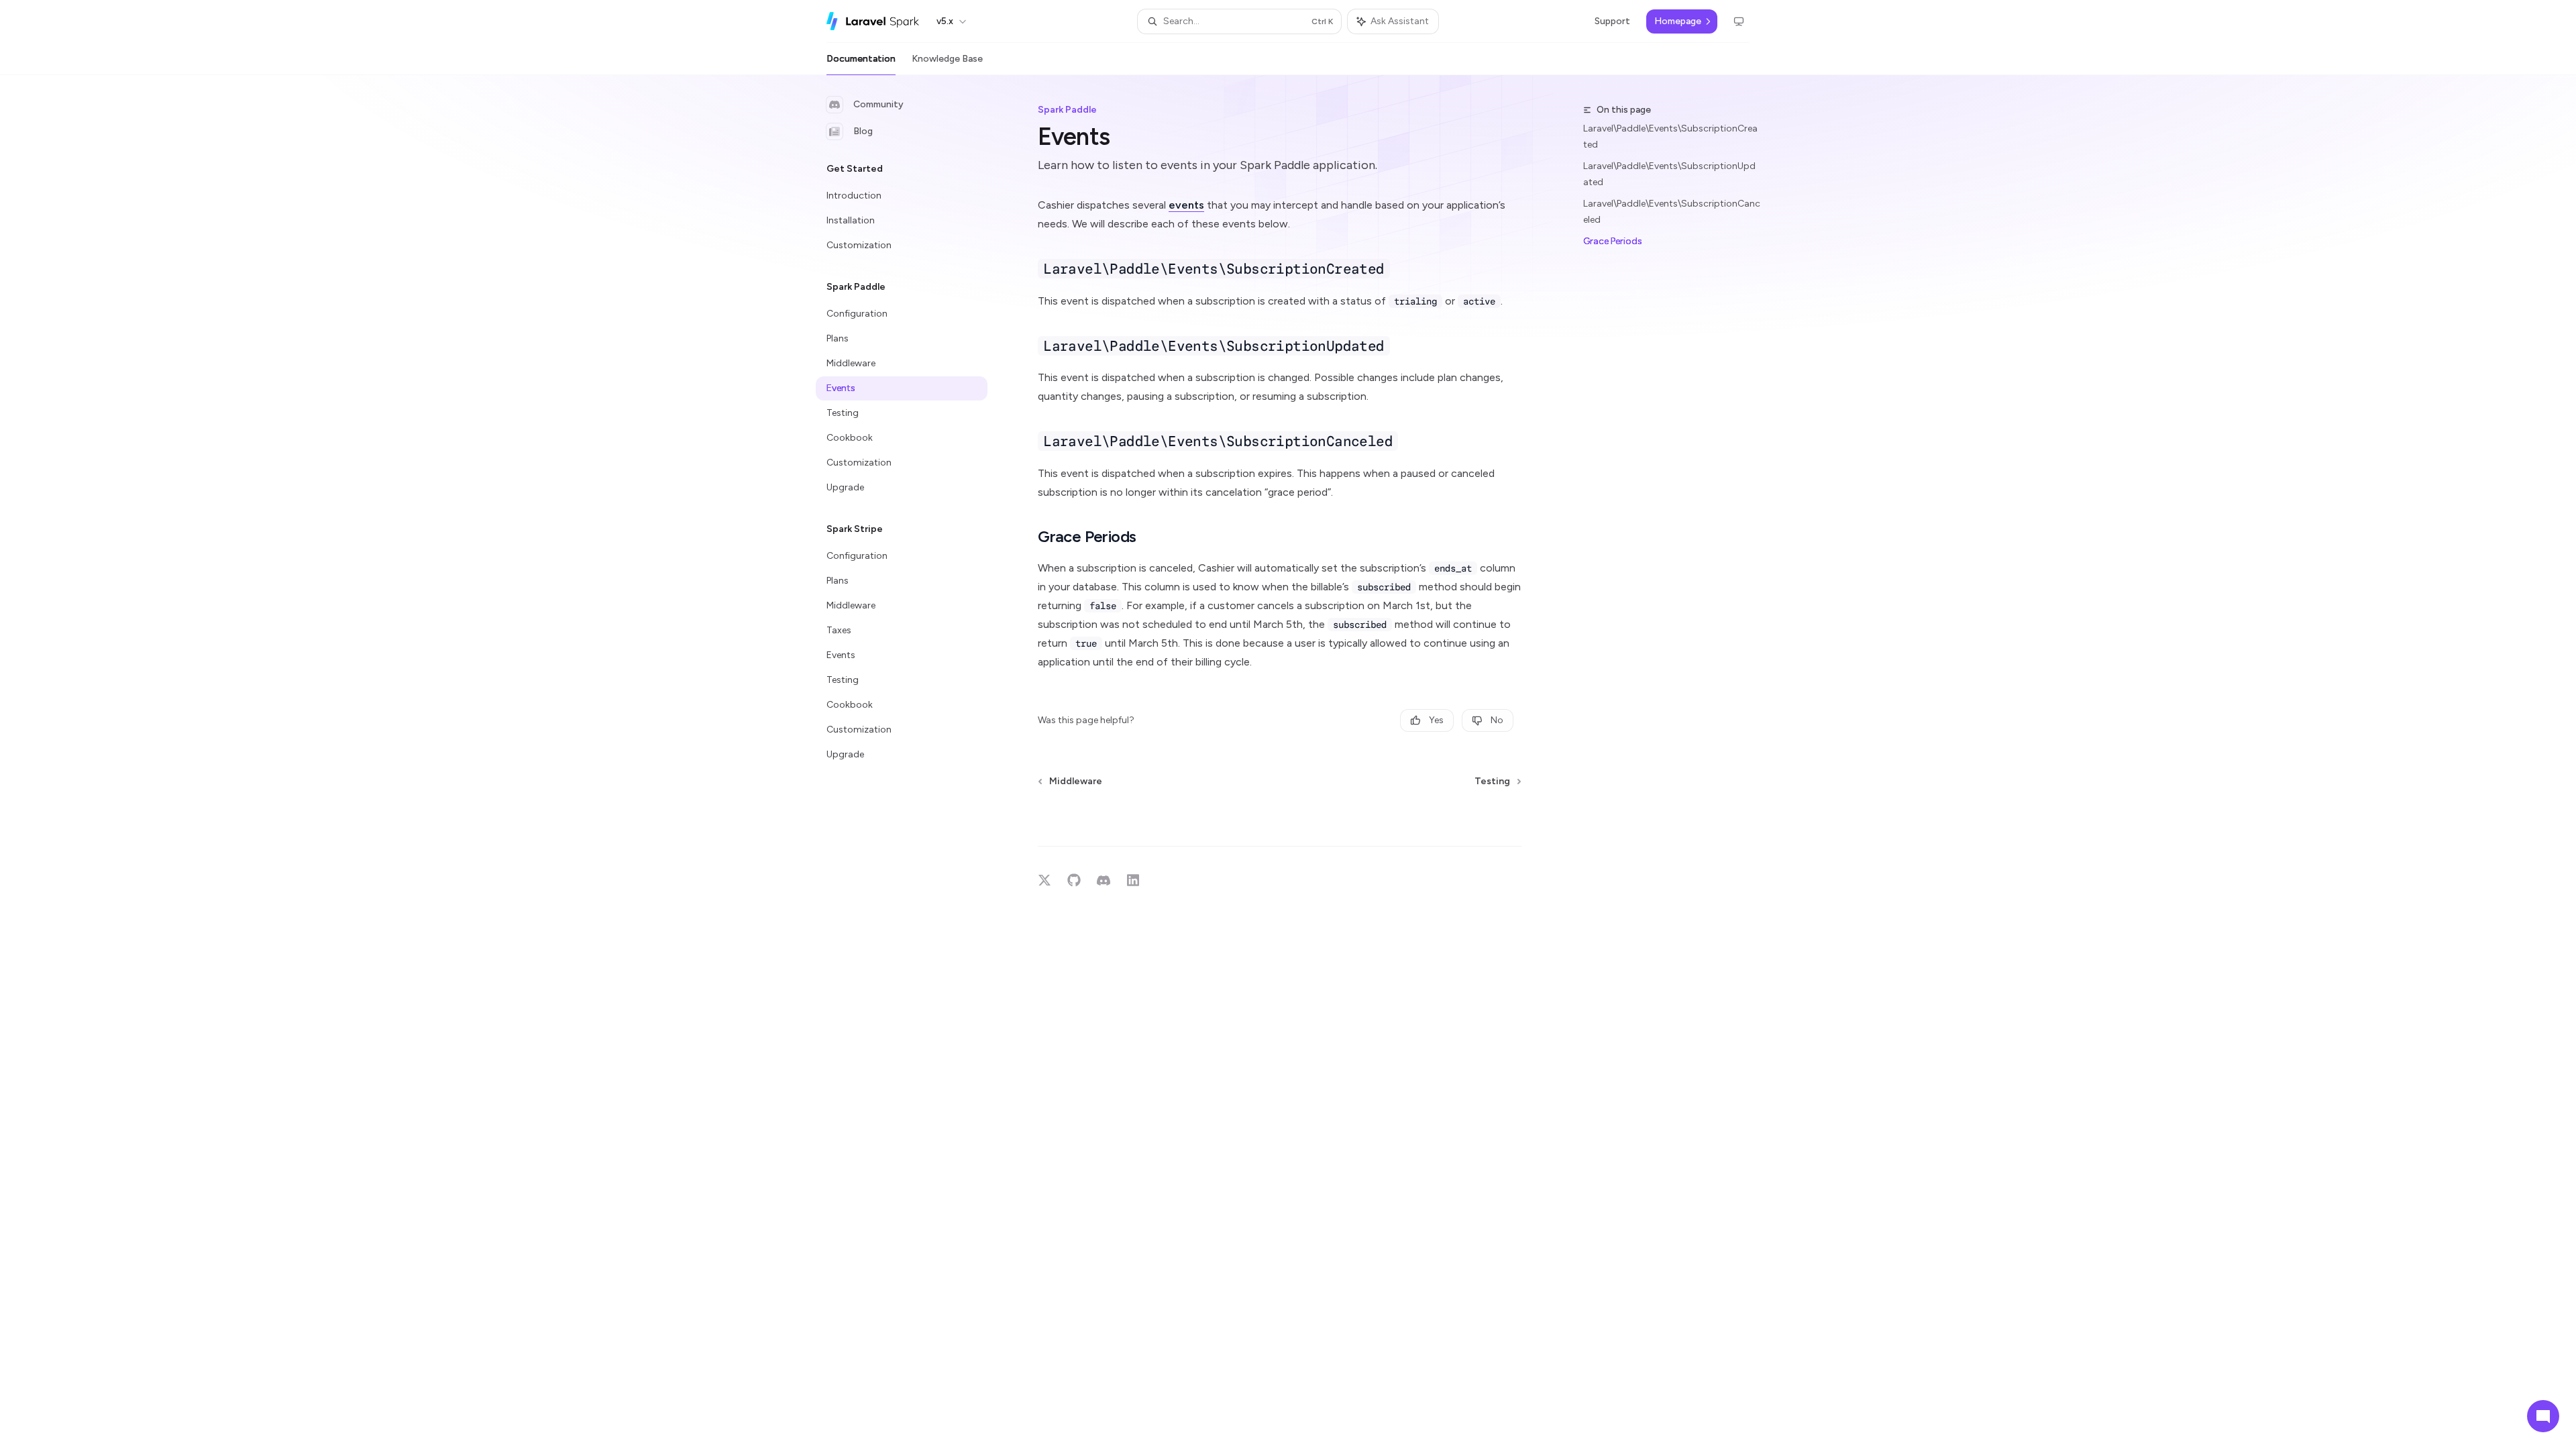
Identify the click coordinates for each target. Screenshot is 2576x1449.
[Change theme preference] (1739, 21)
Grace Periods (1613, 241)
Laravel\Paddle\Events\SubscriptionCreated (1670, 137)
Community (878, 104)
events (1186, 205)
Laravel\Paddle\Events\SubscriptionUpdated (1669, 174)
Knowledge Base (947, 59)
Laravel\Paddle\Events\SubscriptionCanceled (1672, 212)
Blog (863, 131)
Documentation (861, 59)
